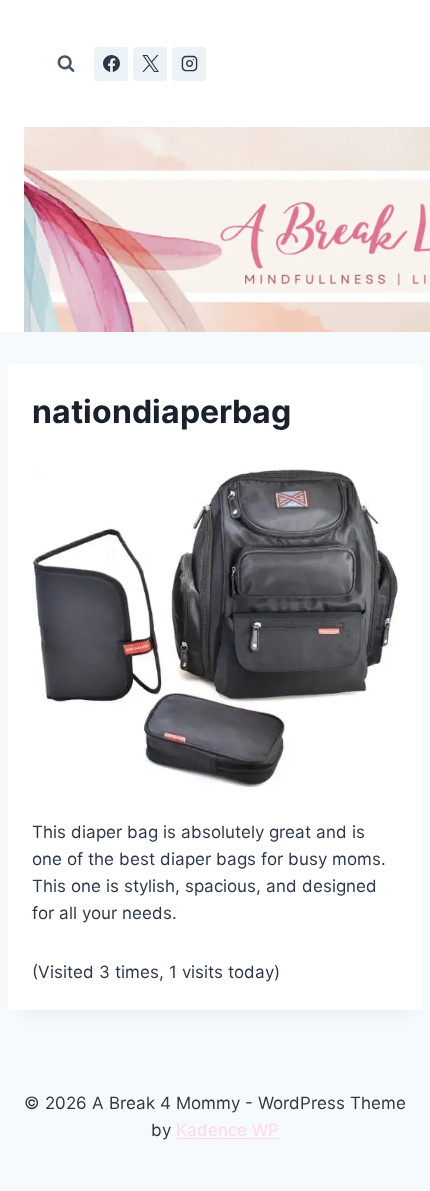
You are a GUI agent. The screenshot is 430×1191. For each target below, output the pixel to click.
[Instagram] (189, 64)
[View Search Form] (66, 64)
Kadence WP (227, 1130)
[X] (150, 64)
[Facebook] (111, 64)
